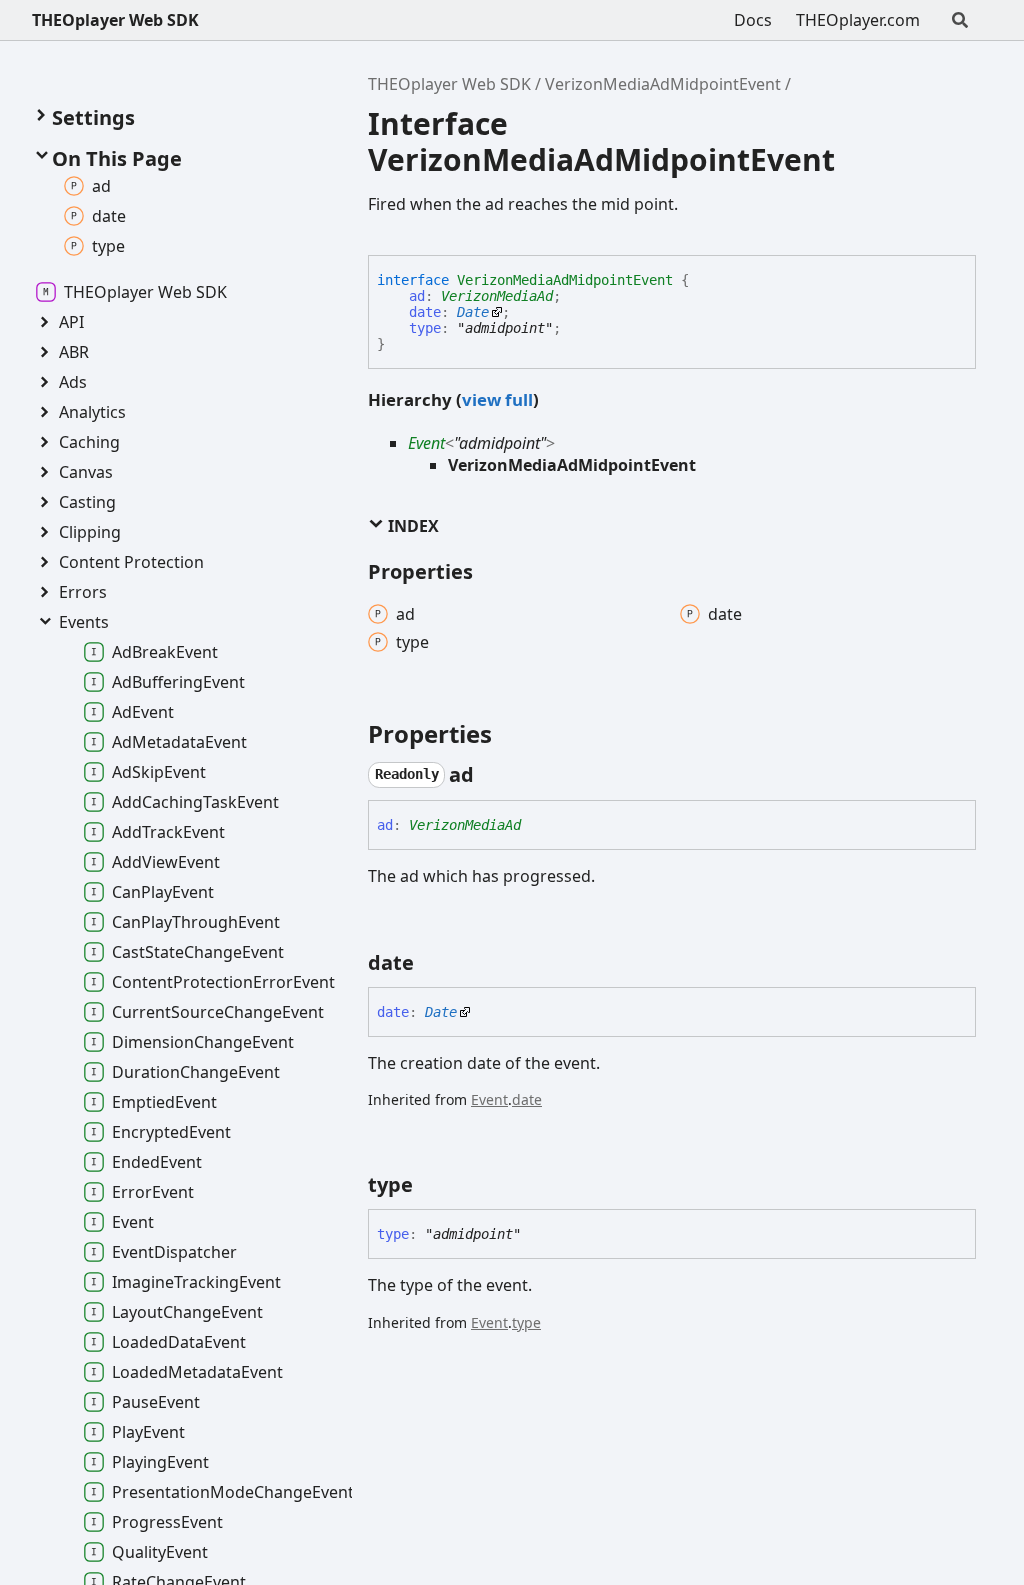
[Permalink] (492, 775)
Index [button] (411, 526)
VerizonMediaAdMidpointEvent (663, 84)
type (425, 328)
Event (426, 443)
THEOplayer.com (858, 20)
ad (417, 296)
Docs (753, 20)
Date (473, 312)
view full (497, 399)
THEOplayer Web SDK (115, 20)
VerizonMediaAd (497, 296)
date (425, 312)
